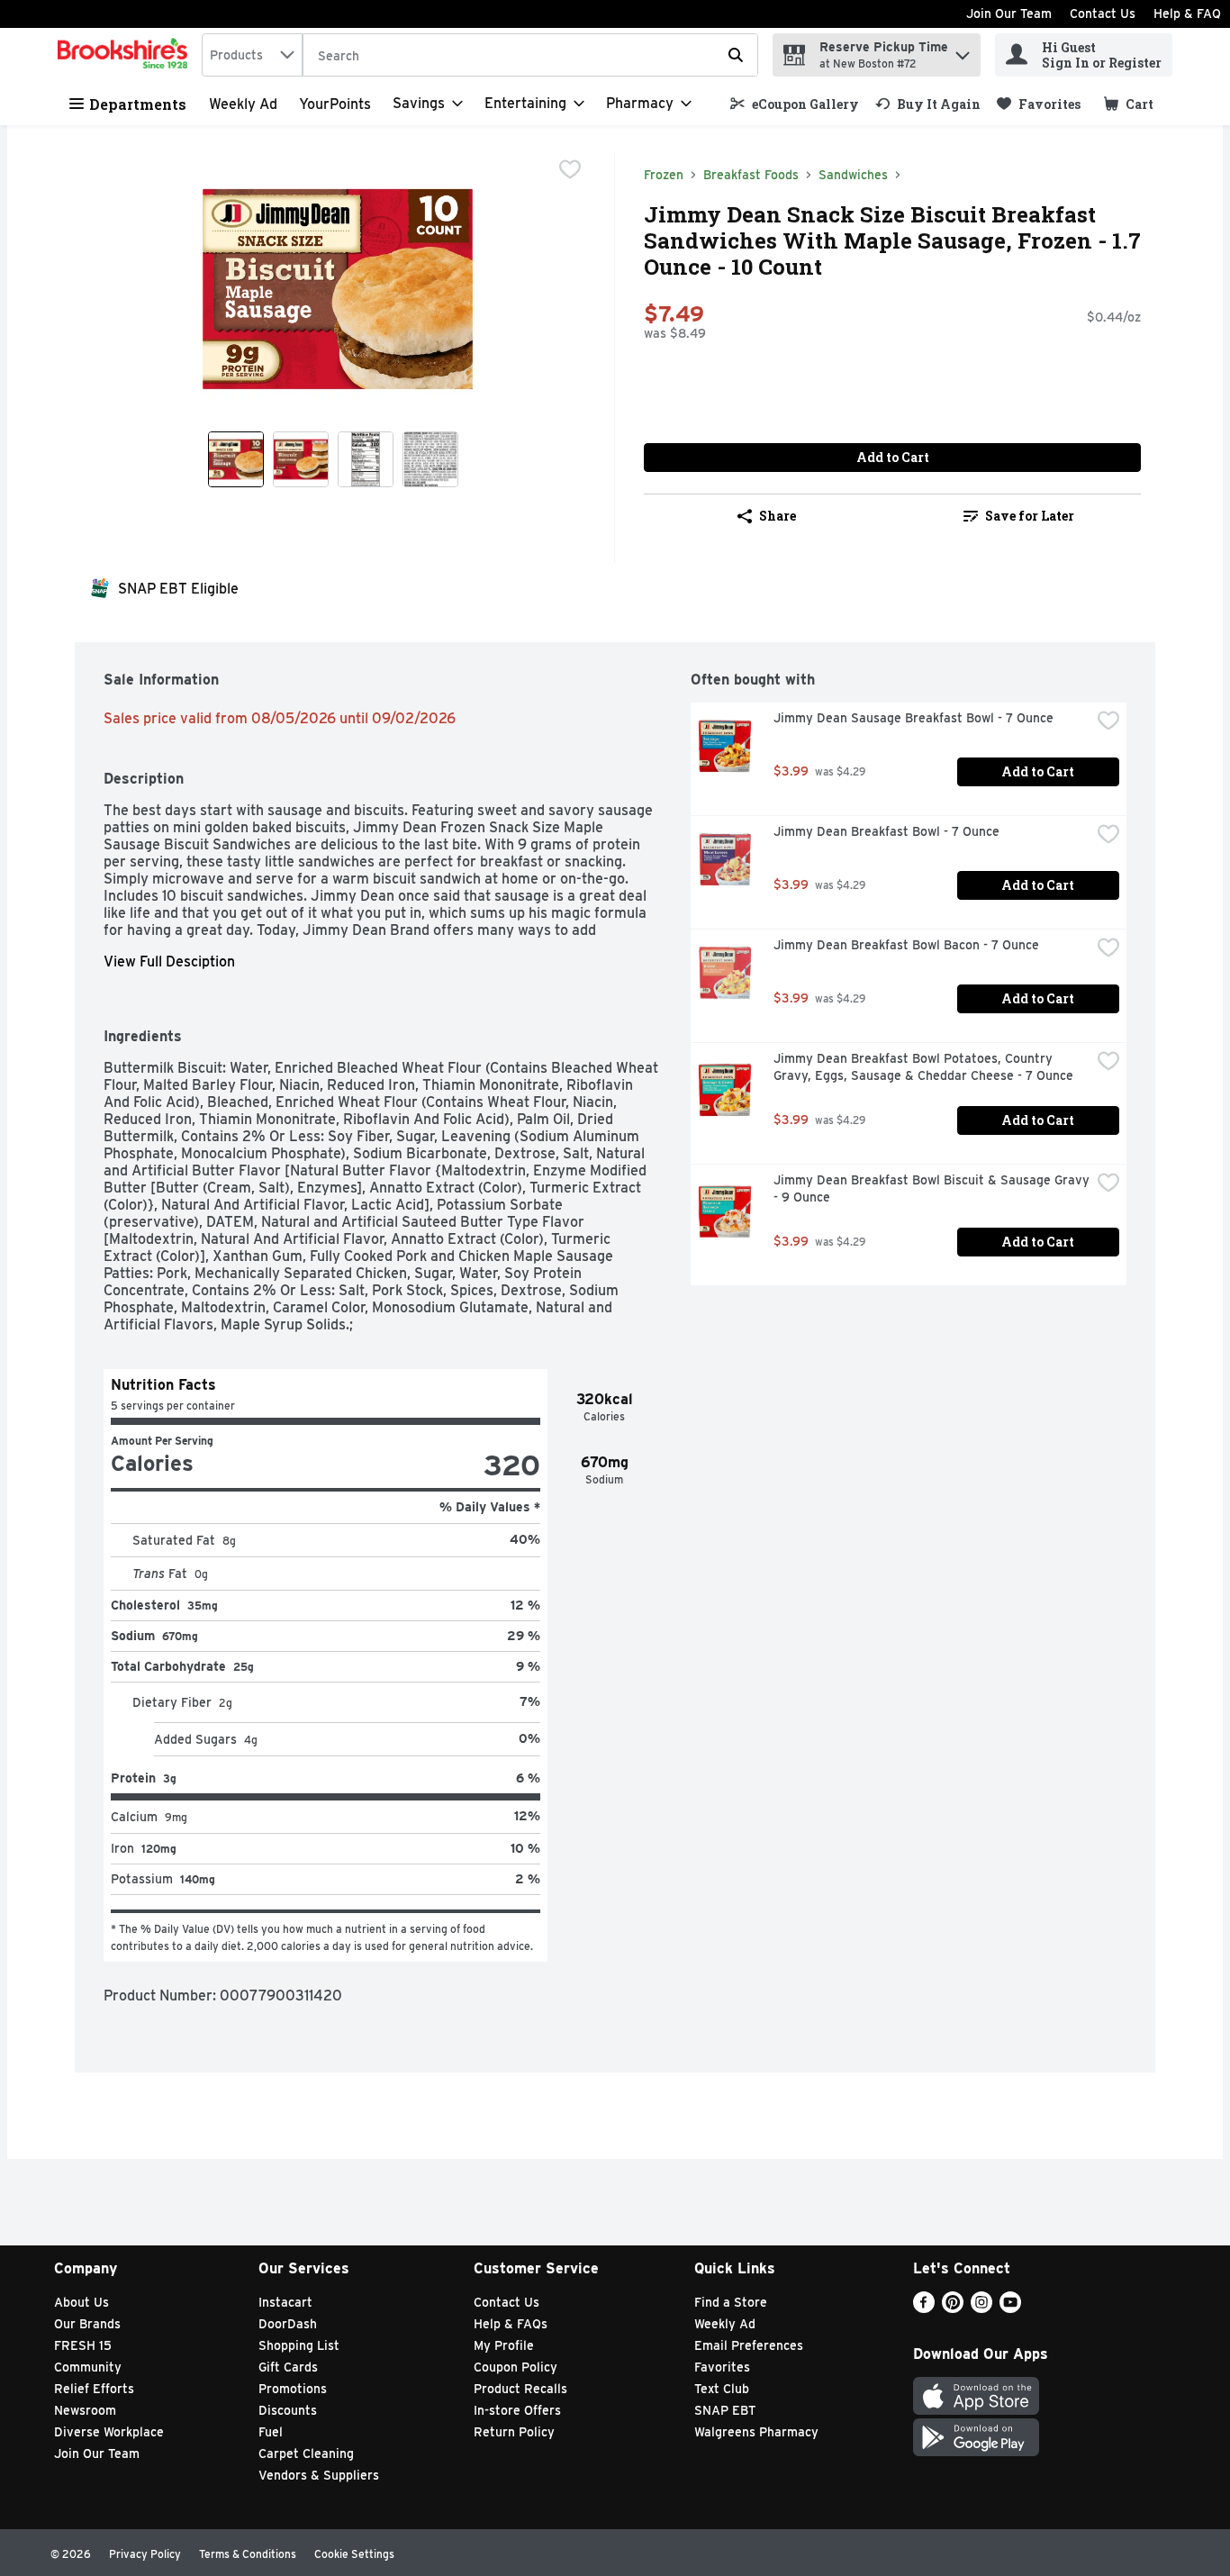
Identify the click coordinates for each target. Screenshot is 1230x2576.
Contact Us (1103, 14)
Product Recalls (520, 2389)
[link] (795, 104)
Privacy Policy (145, 2554)
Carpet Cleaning (306, 2454)
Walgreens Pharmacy (756, 2432)
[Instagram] (981, 2308)
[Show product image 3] (366, 459)
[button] (963, 51)
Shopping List (299, 2345)
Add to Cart (893, 457)
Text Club (722, 2389)
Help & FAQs (511, 2324)
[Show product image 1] (236, 459)
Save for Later (1030, 516)
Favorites (722, 2367)
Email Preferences (749, 2345)
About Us (81, 2302)
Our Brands (87, 2324)
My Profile (504, 2345)
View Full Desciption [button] (169, 961)
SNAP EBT (725, 2410)
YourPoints (335, 104)
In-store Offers (517, 2410)
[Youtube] (1010, 2308)
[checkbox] (570, 169)
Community (88, 2367)
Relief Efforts (94, 2389)
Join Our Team (1009, 14)
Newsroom (85, 2410)
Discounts (288, 2410)
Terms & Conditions (248, 2554)
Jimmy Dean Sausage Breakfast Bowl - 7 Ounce (913, 718)
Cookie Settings (354, 2554)
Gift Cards (288, 2367)
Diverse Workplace (109, 2432)
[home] (126, 55)
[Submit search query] (736, 55)
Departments (138, 104)
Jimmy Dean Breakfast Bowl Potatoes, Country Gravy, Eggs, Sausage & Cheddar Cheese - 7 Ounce (923, 1067)
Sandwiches (853, 175)
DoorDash (288, 2324)
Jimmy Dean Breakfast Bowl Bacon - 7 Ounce (906, 945)
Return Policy (514, 2432)
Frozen (664, 175)
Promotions (293, 2389)
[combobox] (252, 55)
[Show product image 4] (430, 459)
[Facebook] (924, 2308)
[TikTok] (1039, 2308)
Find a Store (731, 2302)
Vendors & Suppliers (319, 2475)
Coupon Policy (516, 2367)
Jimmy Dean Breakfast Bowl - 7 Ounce (886, 831)
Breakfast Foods (751, 175)
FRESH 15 (83, 2345)
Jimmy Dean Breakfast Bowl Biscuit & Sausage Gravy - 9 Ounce (932, 1188)
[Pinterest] (953, 2308)
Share (778, 516)
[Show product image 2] (301, 459)
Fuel (271, 2432)
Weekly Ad (243, 104)
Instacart (285, 2302)
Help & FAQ (1187, 14)
